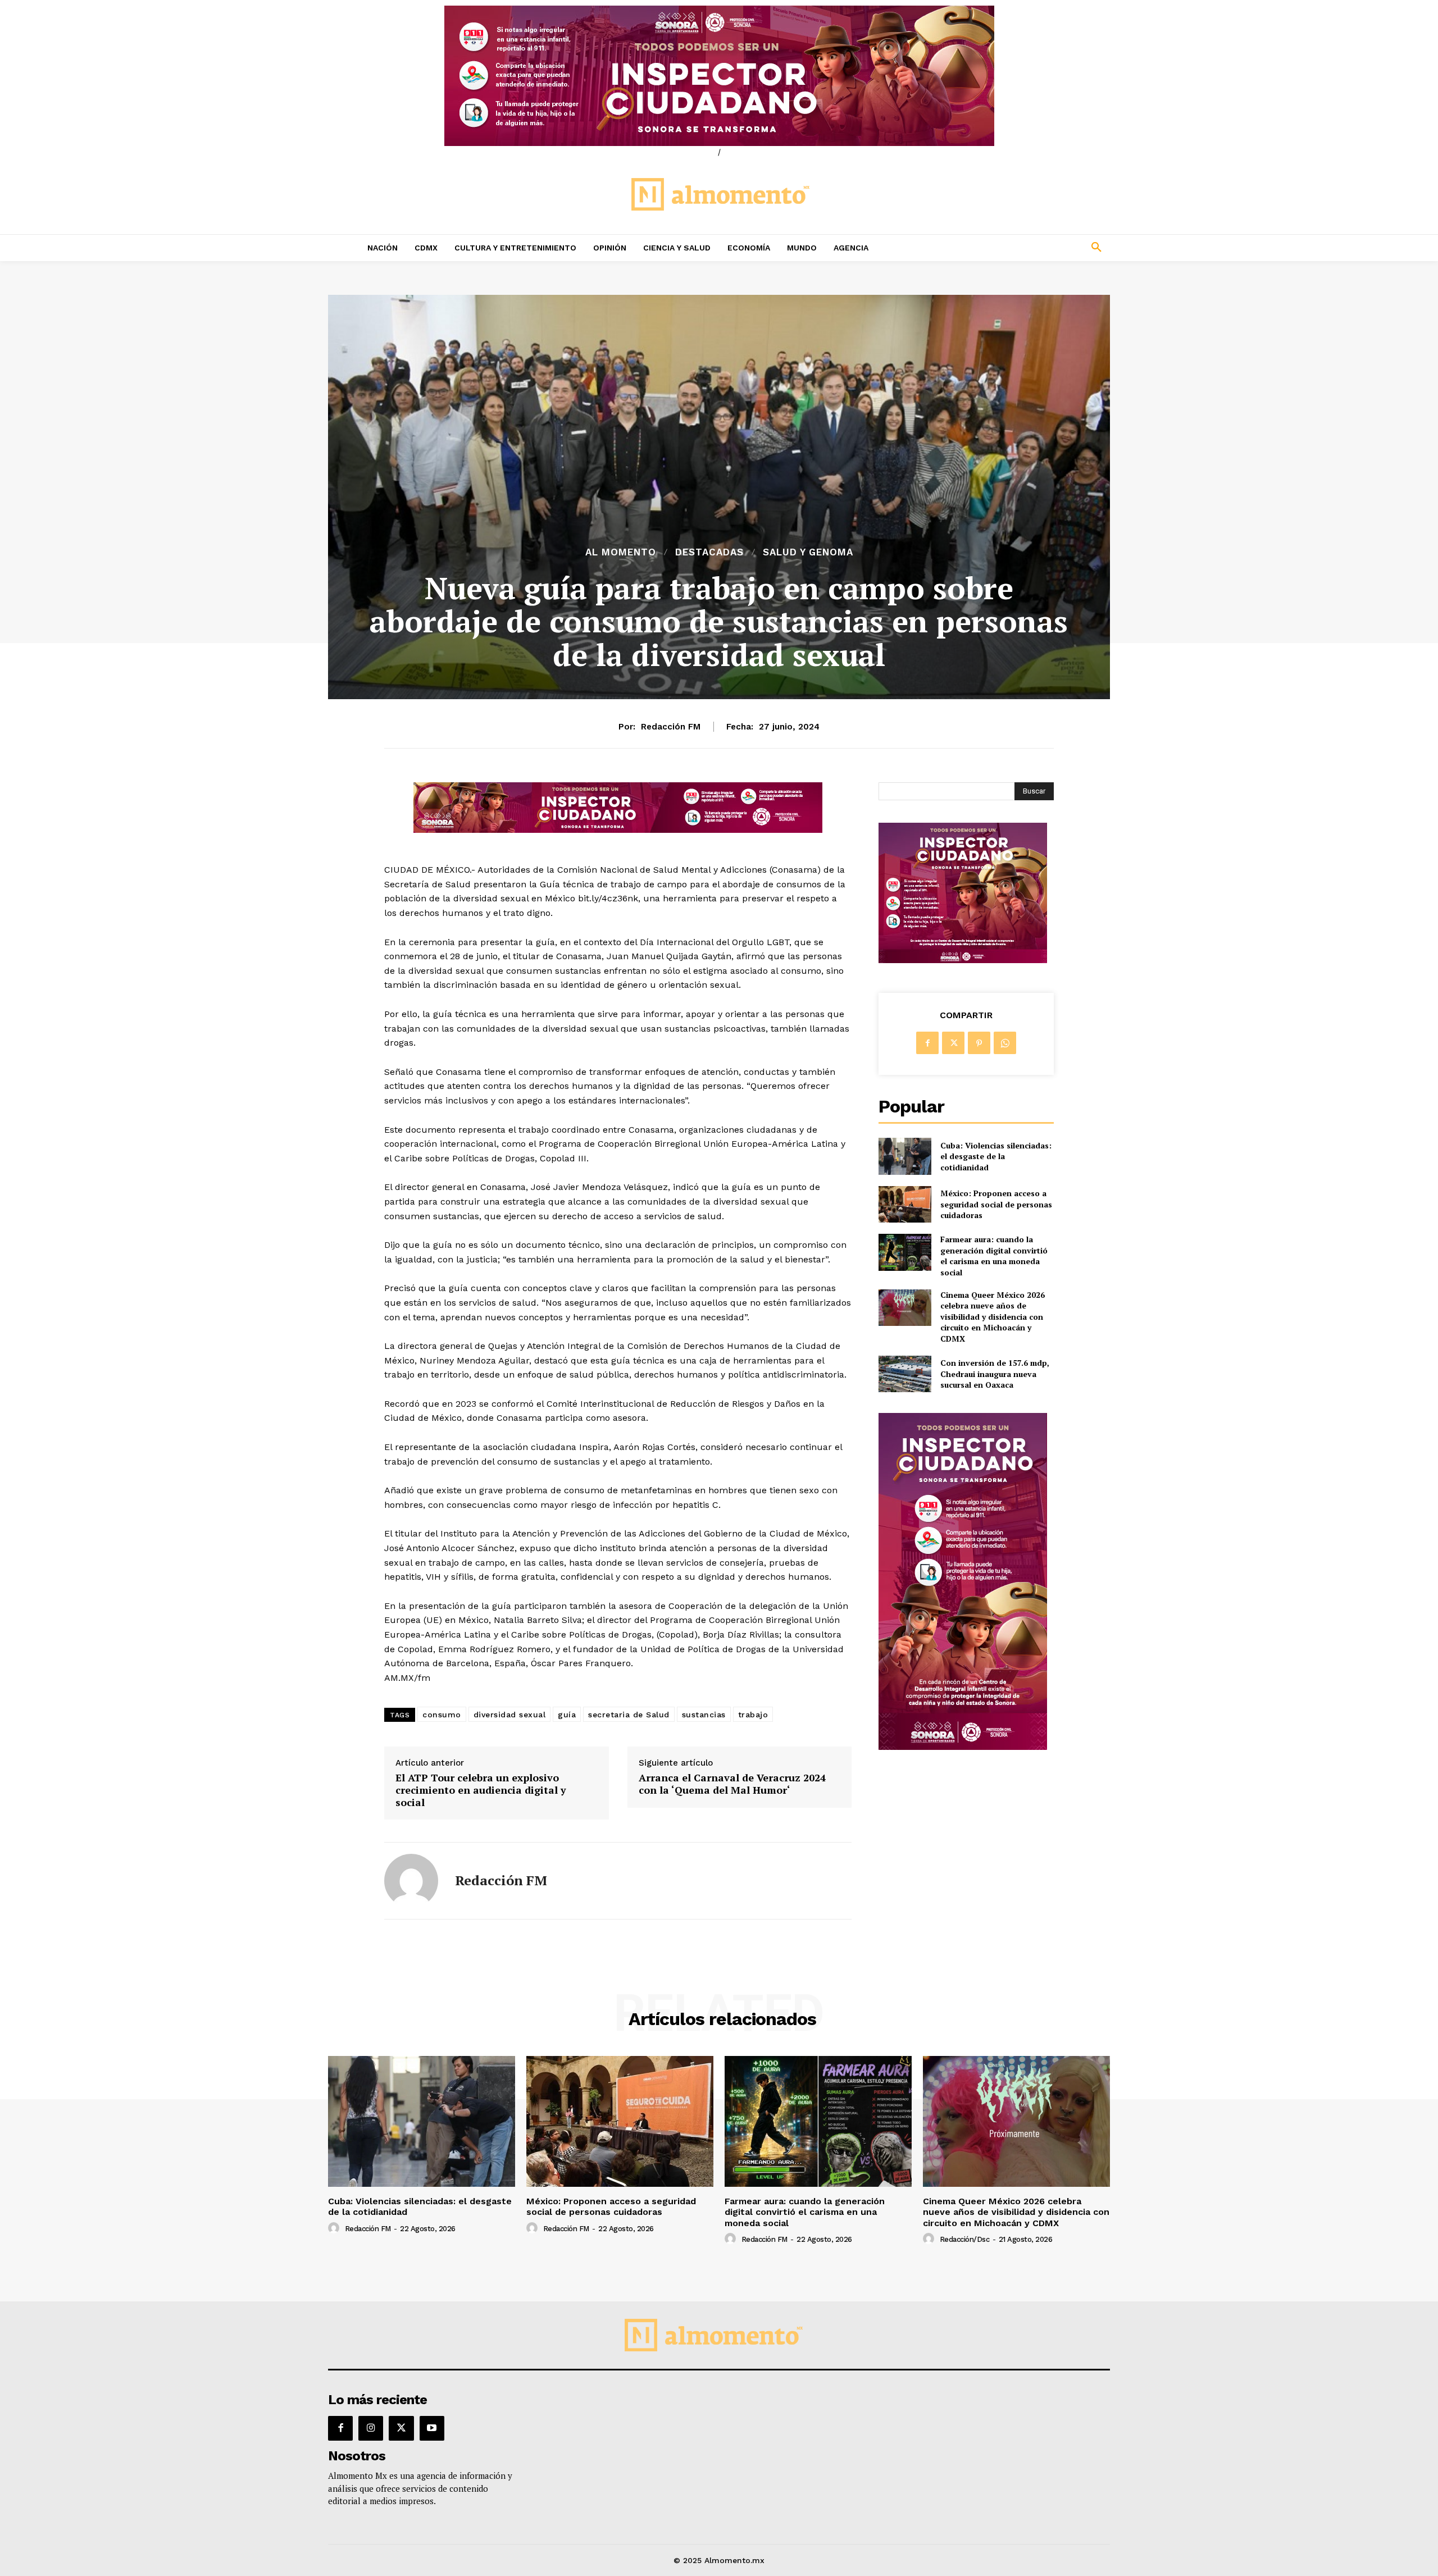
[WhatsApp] (1005, 1043)
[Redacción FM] (411, 1881)
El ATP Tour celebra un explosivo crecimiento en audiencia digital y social (481, 1790)
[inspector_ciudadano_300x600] (963, 1747)
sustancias (704, 1715)
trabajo (753, 1715)
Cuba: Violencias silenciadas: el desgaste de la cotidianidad (996, 1156)
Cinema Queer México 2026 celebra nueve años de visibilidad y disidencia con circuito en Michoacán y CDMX (993, 1317)
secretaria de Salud (629, 1715)
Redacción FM (671, 727)
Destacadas (709, 552)
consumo (442, 1715)
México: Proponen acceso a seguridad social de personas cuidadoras (996, 1204)
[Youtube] (432, 2428)
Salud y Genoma (808, 552)
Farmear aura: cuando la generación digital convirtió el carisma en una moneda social (994, 1256)
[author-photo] (335, 2228)
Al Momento (621, 552)
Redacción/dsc (965, 2239)
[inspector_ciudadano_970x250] (719, 76)
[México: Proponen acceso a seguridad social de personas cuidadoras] (905, 1204)
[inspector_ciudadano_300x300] (963, 960)
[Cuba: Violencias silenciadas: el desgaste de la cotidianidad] (905, 1156)
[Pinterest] (979, 1043)
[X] (953, 1043)
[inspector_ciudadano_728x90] (618, 830)
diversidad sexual (510, 1715)
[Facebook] (927, 1043)
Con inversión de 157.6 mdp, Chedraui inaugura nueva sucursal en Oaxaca (995, 1374)
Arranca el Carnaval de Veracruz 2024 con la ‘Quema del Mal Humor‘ (732, 1784)
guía (567, 1715)
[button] (1022, 248)
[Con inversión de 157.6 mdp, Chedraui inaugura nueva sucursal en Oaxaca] (905, 1374)
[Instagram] (371, 2428)
